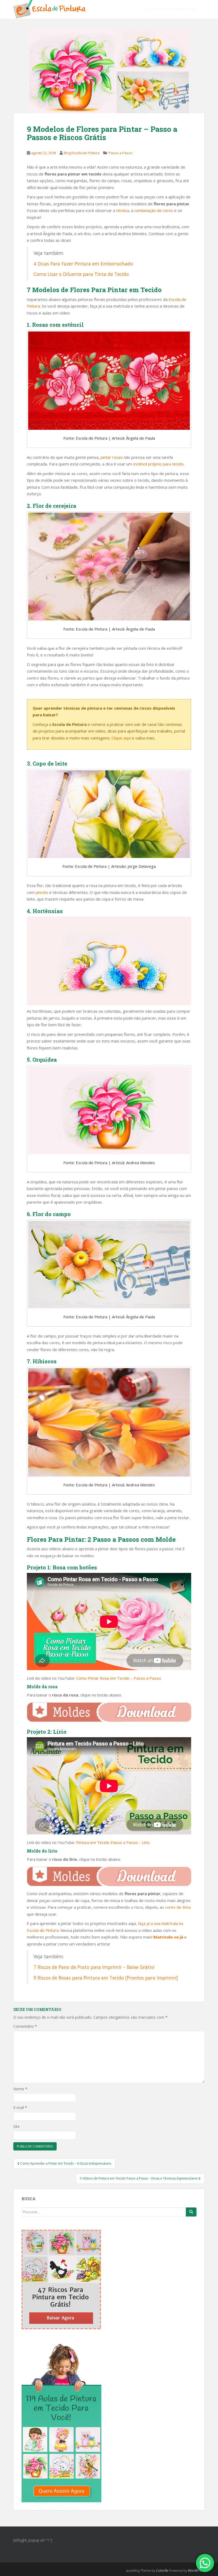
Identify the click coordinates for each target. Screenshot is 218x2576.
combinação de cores (154, 210)
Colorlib (162, 2571)
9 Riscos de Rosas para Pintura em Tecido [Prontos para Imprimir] (106, 1978)
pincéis (42, 892)
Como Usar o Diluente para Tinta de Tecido (81, 274)
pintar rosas (112, 457)
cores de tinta (178, 1907)
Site (16, 2126)
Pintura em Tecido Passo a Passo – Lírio (113, 1842)
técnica (123, 210)
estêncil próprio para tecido (158, 464)
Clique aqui (121, 738)
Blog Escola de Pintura (82, 153)
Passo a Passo (120, 153)
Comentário (25, 2026)
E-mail (20, 2107)
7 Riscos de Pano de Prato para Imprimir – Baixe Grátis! (94, 1967)
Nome (20, 2089)
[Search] (191, 2212)
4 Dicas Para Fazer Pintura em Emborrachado (83, 264)
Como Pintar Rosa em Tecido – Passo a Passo (118, 1678)
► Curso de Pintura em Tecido (171, 9)
